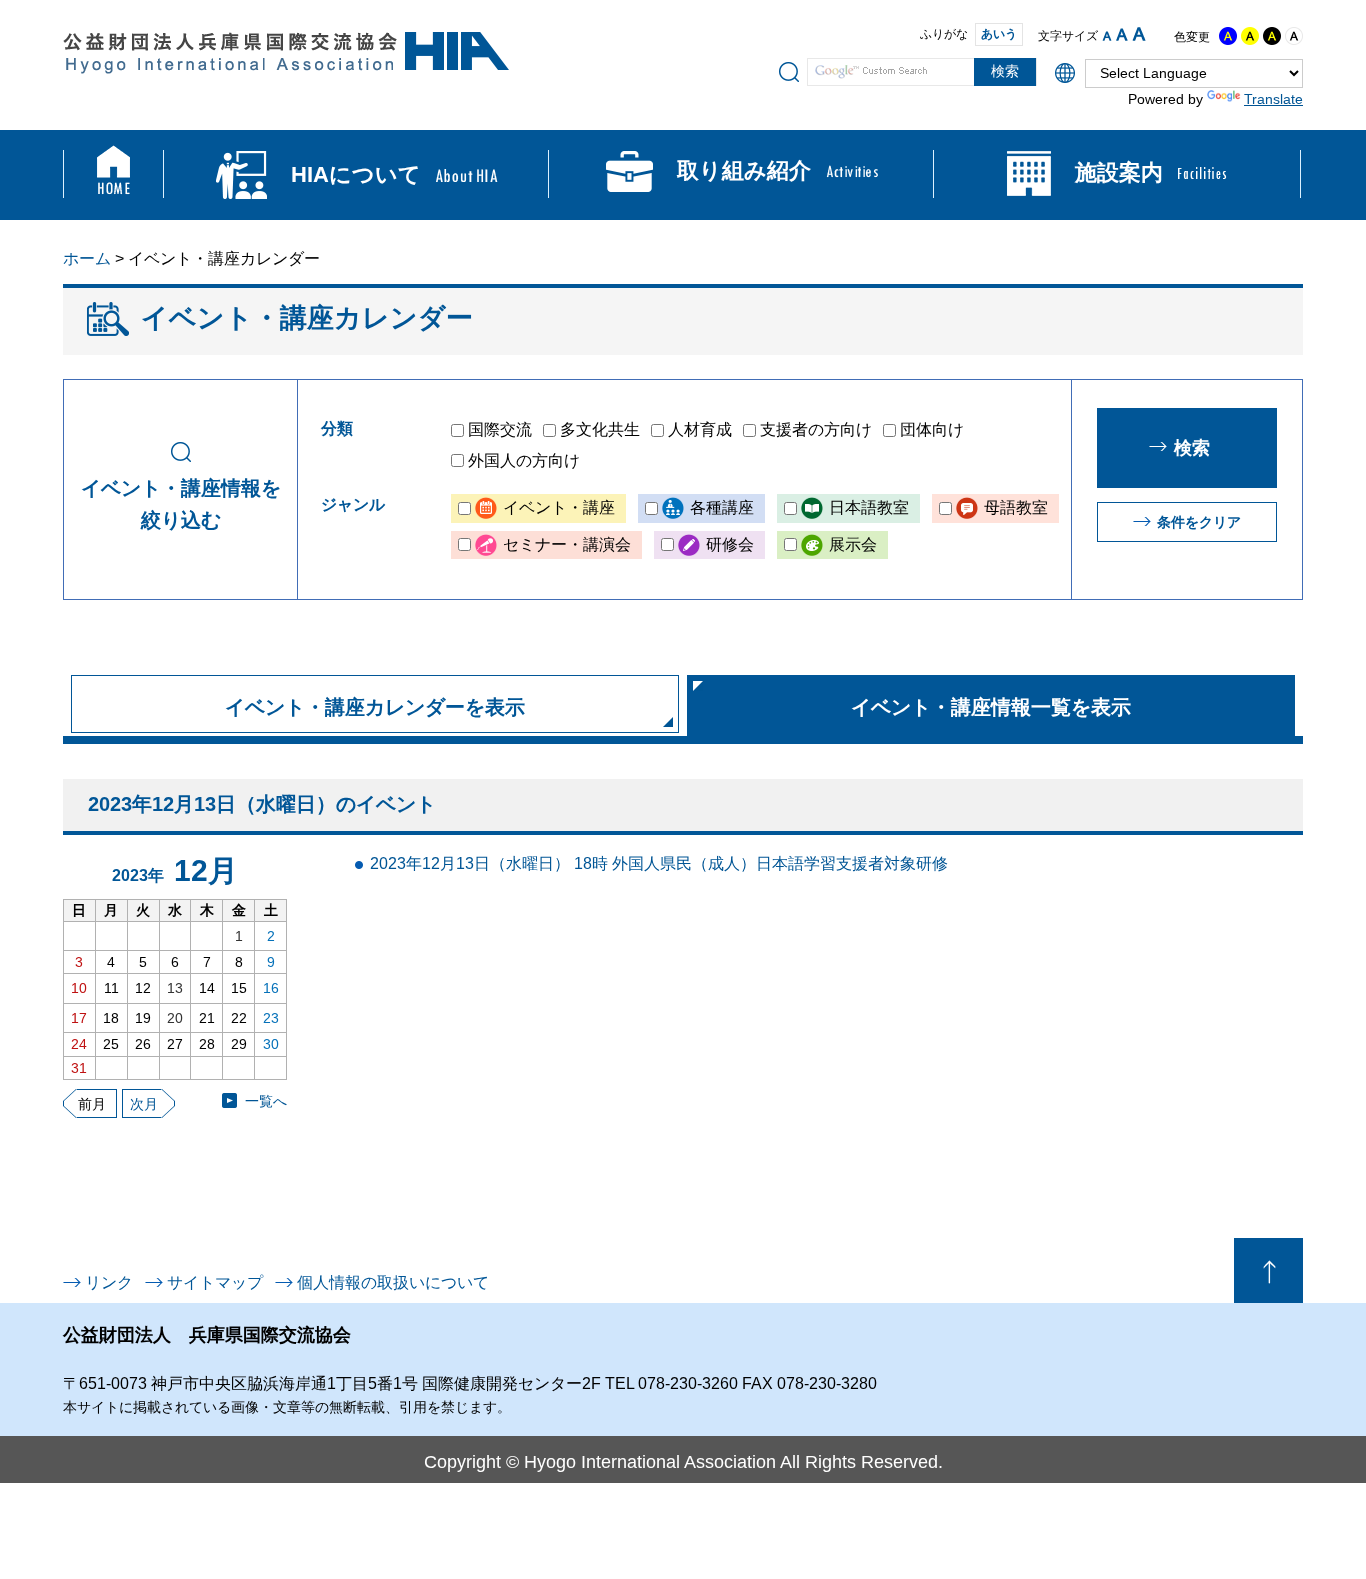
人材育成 (700, 429)
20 (175, 1018)
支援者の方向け (816, 429)
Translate (1273, 99)
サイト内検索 (789, 71)
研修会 (730, 544)
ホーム (87, 258)
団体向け (932, 429)
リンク (109, 1282)
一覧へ (266, 1101)
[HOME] (113, 175)
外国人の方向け (524, 460)
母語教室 (1016, 507)
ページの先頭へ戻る (1268, 1270)
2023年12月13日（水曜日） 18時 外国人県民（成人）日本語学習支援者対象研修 (659, 863)
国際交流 (500, 429)
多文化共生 (600, 429)
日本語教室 (869, 507)
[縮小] (1107, 36)
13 (175, 988)
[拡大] (1139, 34)
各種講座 (722, 507)
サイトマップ (215, 1282)
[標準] (1122, 34)
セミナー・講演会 (567, 544)
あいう (999, 34)
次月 (144, 1104)
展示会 (853, 544)
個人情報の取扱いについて (393, 1282)
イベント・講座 (559, 507)
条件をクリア (1199, 522)
